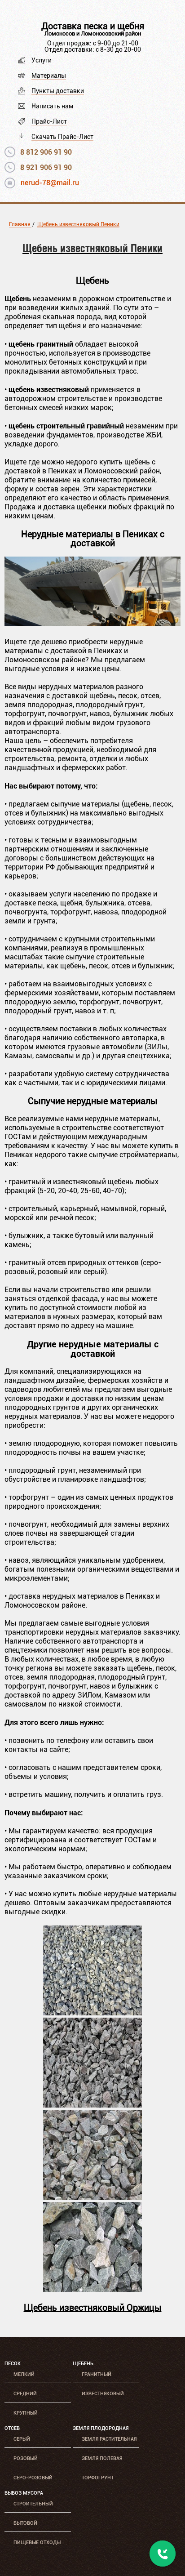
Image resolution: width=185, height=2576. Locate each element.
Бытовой (25, 2523)
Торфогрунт (98, 2478)
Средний (25, 2394)
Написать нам (52, 106)
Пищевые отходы (37, 2543)
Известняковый (103, 2394)
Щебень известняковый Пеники (78, 224)
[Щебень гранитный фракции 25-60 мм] (92, 2197)
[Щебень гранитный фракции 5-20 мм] (92, 2013)
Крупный (26, 2413)
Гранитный (97, 2374)
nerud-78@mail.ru (50, 183)
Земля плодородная (101, 2428)
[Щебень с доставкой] (92, 624)
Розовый (26, 2458)
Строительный (33, 2504)
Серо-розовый (33, 2478)
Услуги (42, 60)
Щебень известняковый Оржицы (93, 2308)
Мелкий (24, 2374)
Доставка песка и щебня (93, 26)
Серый (22, 2439)
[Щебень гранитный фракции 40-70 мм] (92, 2289)
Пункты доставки (58, 91)
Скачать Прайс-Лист (62, 137)
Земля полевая (102, 2458)
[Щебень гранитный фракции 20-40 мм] (92, 2105)
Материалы (49, 76)
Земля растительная (109, 2439)
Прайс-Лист (49, 121)
